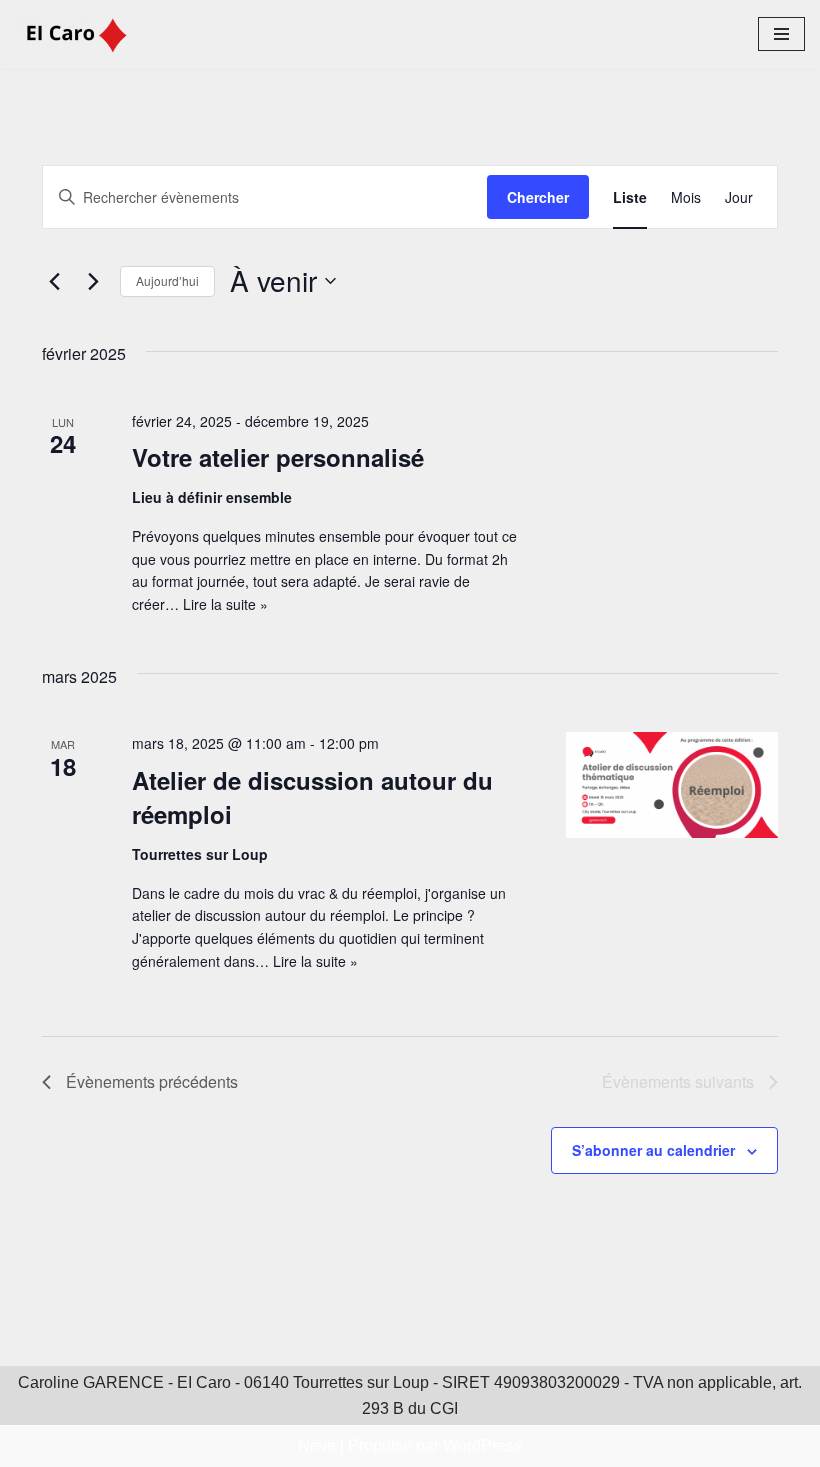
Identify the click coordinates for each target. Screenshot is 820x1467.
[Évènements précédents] (54, 281)
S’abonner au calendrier (653, 1150)
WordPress (482, 1445)
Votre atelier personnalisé (278, 457)
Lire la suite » (225, 604)
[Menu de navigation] (781, 34)
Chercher (538, 197)
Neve (317, 1445)
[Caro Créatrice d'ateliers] (75, 34)
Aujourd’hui (167, 280)
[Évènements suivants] (93, 281)
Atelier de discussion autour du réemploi (312, 797)
